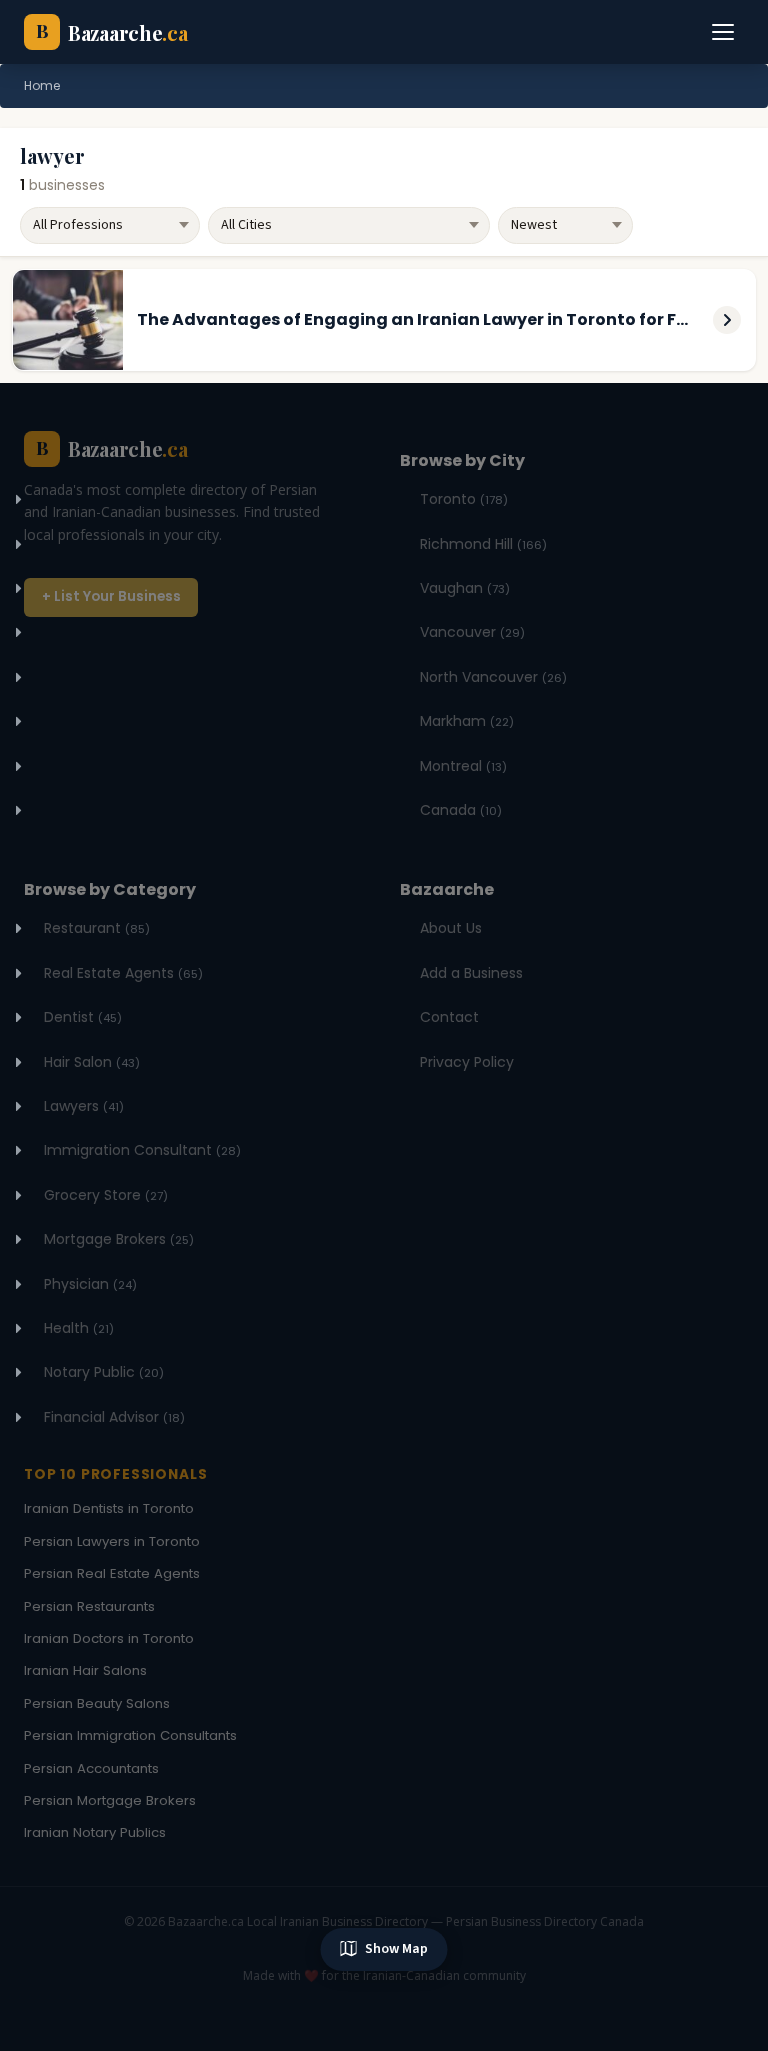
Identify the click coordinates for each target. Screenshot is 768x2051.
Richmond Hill (483, 544)
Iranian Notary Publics (95, 1832)
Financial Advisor (114, 1417)
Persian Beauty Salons (97, 1703)
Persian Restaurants (89, 1606)
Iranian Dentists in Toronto (109, 1508)
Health (79, 1328)
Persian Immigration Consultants (130, 1735)
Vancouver (472, 632)
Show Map (396, 1949)
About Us (451, 928)
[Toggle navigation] (724, 32)
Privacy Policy (467, 1062)
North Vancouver (493, 677)
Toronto (464, 499)
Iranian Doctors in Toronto (109, 1638)
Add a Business (471, 973)
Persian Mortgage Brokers (110, 1800)
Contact (449, 1017)
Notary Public (104, 1372)
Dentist (83, 1017)
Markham (467, 721)
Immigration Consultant (142, 1150)
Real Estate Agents (123, 973)
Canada (461, 810)
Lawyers (84, 1106)
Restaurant (97, 928)
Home (42, 85)
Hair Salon (92, 1062)
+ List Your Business (111, 596)
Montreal (463, 766)
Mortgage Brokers (119, 1239)
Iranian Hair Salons (85, 1670)
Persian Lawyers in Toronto (112, 1541)
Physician (90, 1284)
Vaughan (465, 588)
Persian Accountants (91, 1768)
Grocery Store (106, 1195)
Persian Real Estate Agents (112, 1573)
